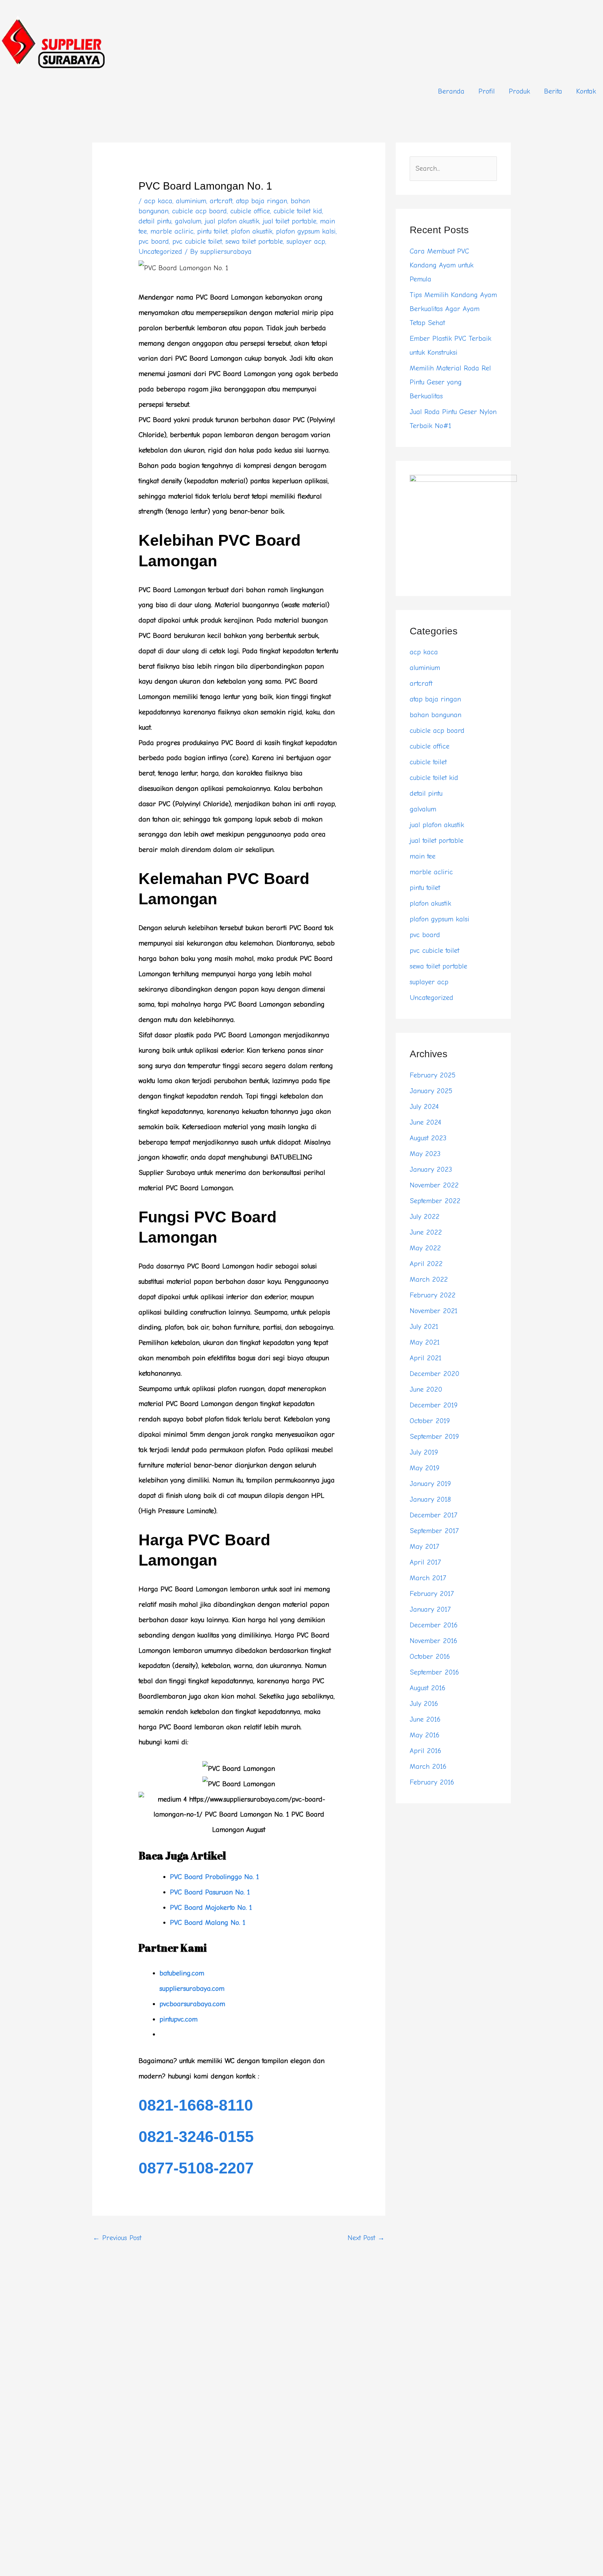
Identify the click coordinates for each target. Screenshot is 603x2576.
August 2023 (428, 1138)
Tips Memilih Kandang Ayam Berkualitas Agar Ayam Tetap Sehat (453, 309)
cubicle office (250, 211)
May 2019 (425, 1468)
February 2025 (433, 1075)
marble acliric (172, 231)
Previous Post (117, 2238)
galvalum (188, 221)
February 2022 (433, 1295)
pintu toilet (212, 231)
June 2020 (426, 1389)
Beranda (451, 91)
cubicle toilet (428, 762)
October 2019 (430, 1421)
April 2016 (425, 1751)
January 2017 (430, 1609)
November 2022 (434, 1185)
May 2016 (425, 1735)
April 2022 (426, 1264)
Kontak (586, 91)
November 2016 (433, 1641)
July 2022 (425, 1217)
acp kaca (158, 201)
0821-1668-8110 (196, 2105)
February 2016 (432, 1782)
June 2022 (426, 1232)
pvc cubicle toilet (197, 241)
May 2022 (425, 1248)
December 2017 (433, 1515)
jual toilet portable (290, 221)
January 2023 (431, 1169)
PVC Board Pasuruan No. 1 (210, 1892)
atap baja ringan (262, 201)
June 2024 (425, 1122)
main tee (423, 856)
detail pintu (155, 221)
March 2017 (428, 1578)
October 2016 (430, 1657)
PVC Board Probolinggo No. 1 (214, 1877)
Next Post (366, 2238)
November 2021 (434, 1311)
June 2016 (425, 1719)
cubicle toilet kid (298, 211)
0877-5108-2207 (196, 2168)
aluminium (191, 201)
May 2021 (425, 1342)
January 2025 (431, 1091)
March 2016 (428, 1767)
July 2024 (424, 1107)
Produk (519, 91)
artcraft (221, 201)
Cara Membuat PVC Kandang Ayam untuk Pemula (442, 265)
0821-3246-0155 (196, 2137)
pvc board (154, 241)
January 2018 (430, 1499)
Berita (553, 91)
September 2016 (434, 1672)
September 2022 (435, 1201)
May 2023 (425, 1154)
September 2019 (434, 1437)
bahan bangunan (435, 715)
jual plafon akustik (232, 221)
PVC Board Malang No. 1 (208, 1923)
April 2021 (426, 1358)
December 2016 (434, 1625)
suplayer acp (306, 241)
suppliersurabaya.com (192, 1989)
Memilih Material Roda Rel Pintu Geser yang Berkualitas (450, 382)
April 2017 (425, 1562)
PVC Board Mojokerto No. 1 (211, 1908)
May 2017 (424, 1547)
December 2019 (434, 1405)
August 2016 (427, 1688)
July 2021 (424, 1327)
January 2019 (430, 1484)
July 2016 (424, 1704)
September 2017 (434, 1531)
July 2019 (424, 1452)
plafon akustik (252, 231)
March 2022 (429, 1279)
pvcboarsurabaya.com (192, 2004)
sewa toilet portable (254, 241)
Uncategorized (160, 252)
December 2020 (434, 1374)
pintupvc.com (178, 2019)
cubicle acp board (199, 211)
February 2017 (432, 1594)
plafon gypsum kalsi (306, 231)
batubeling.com (182, 1973)
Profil (487, 91)
